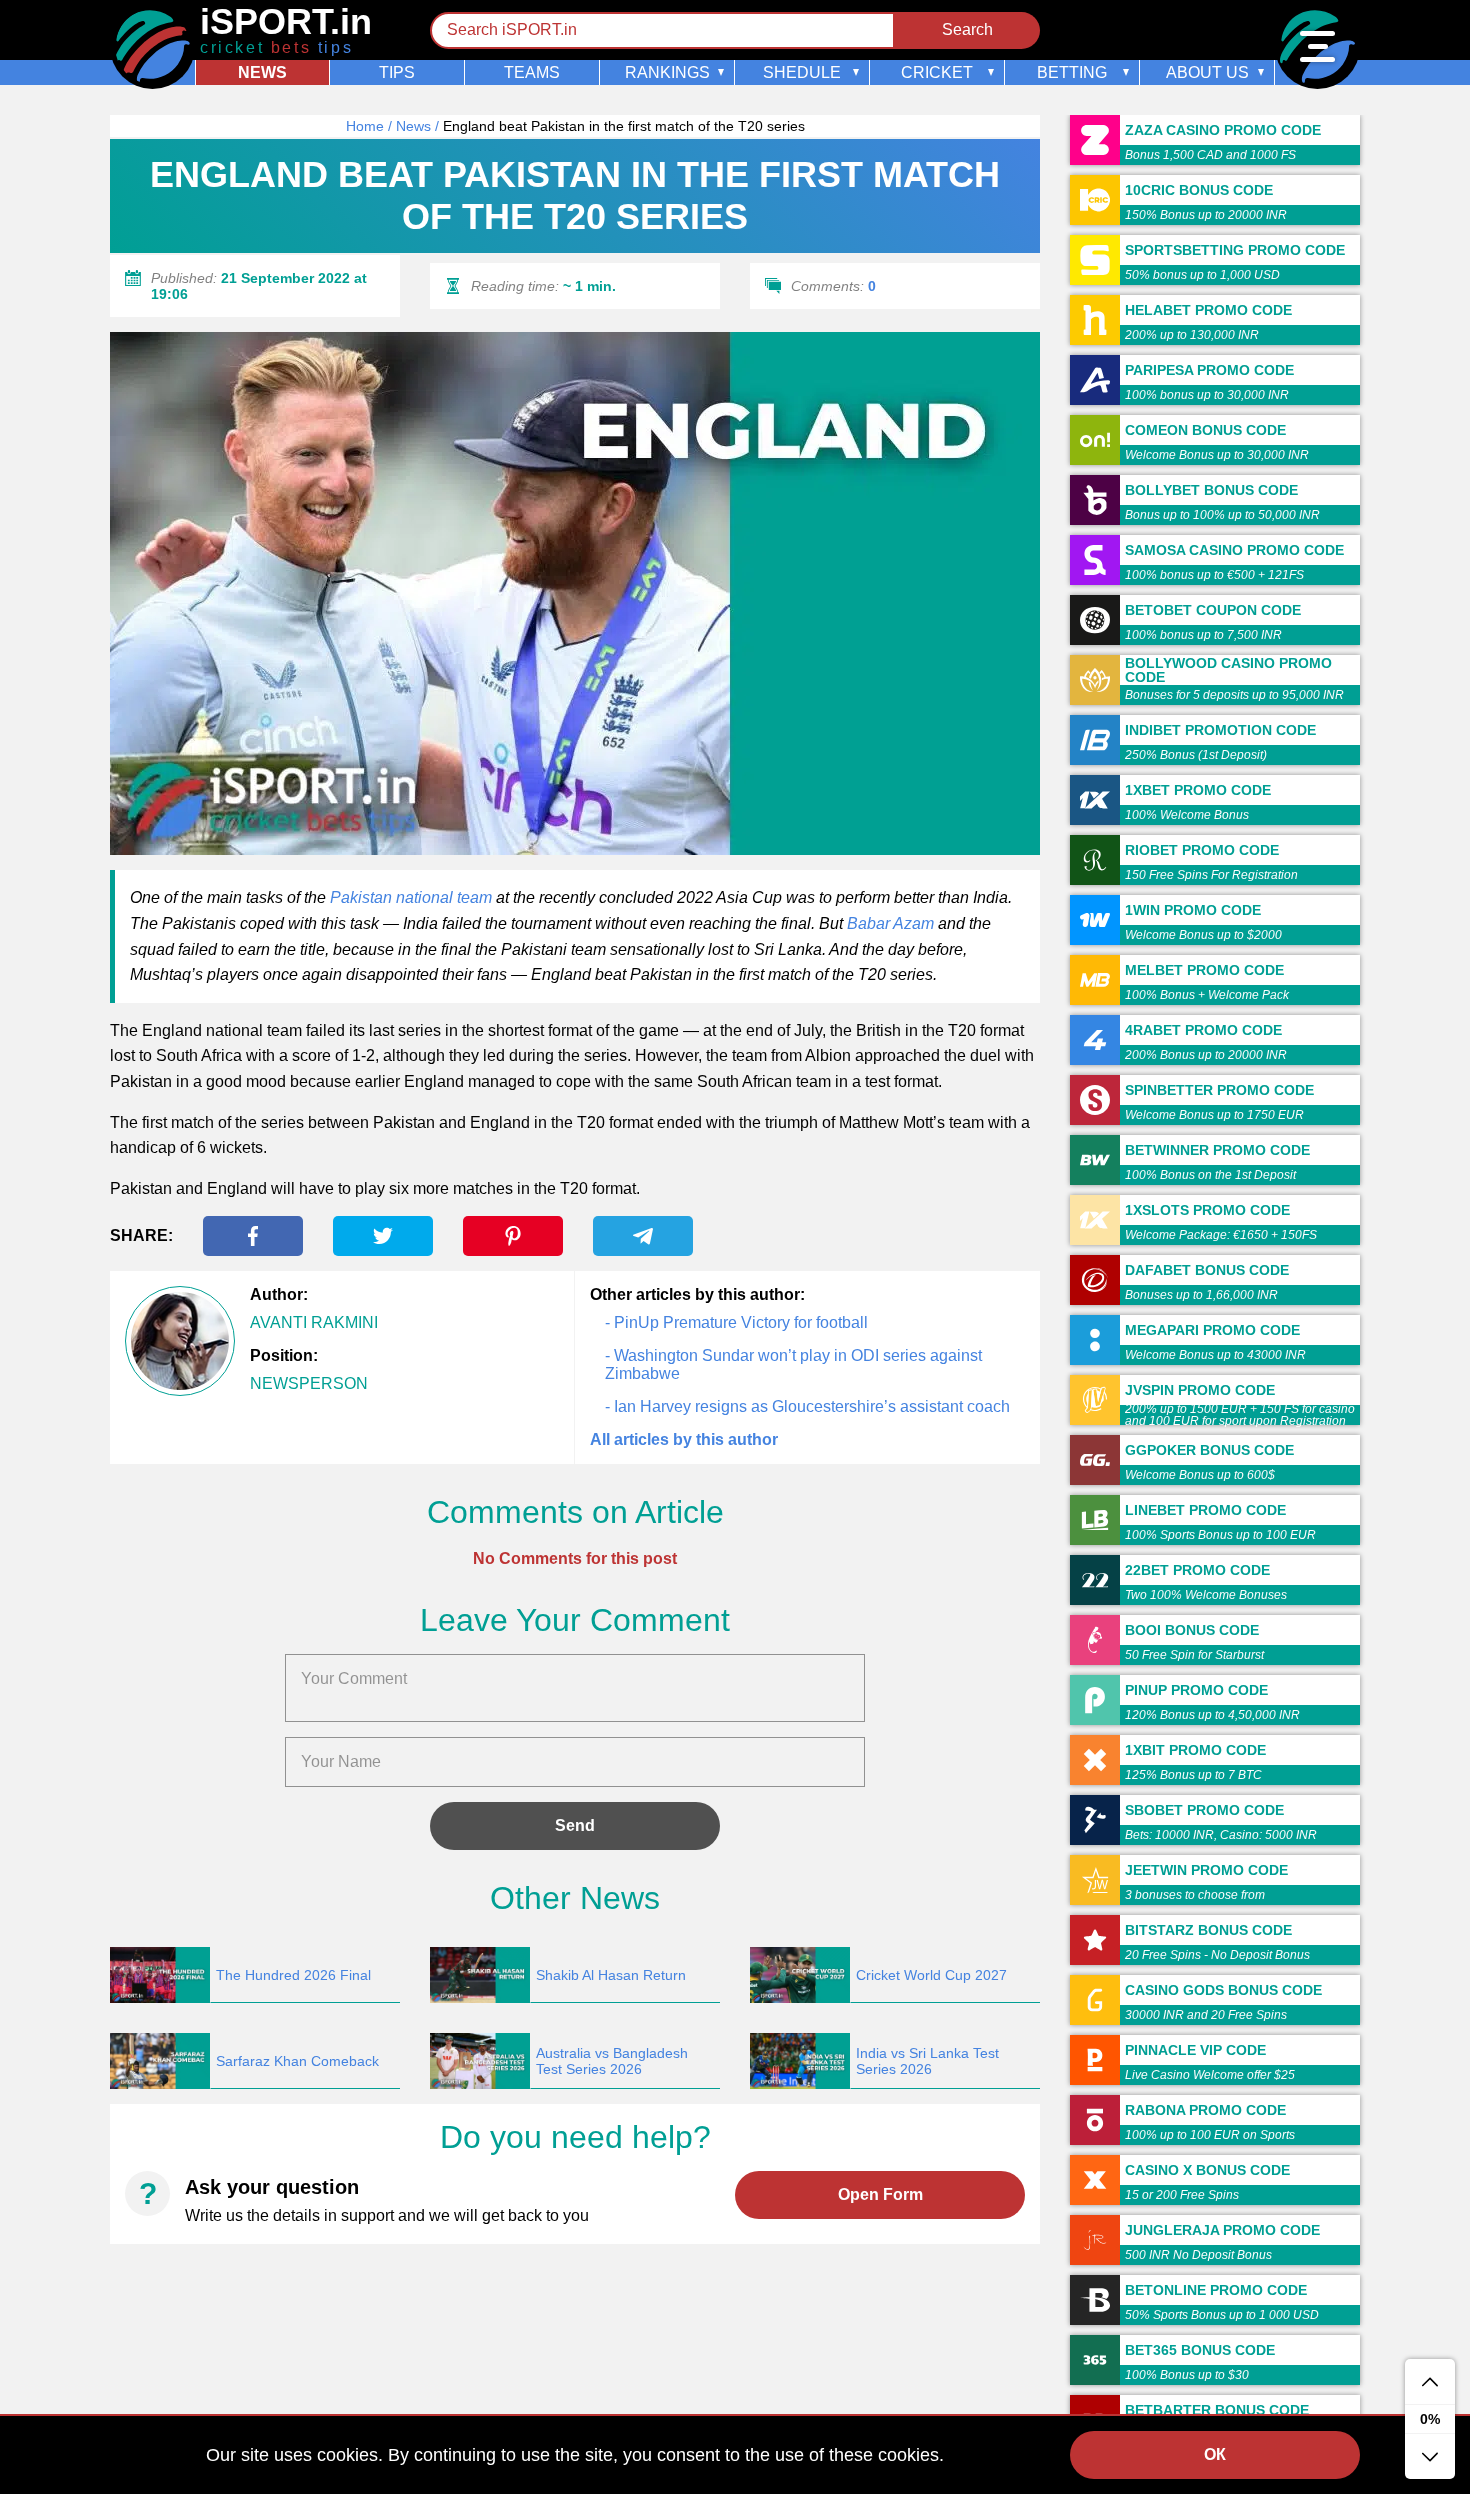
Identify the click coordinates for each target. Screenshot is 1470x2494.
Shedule (802, 72)
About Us (1207, 72)
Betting (1072, 72)
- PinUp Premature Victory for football (736, 1322)
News (262, 72)
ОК (1215, 2454)
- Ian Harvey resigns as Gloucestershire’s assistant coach (807, 1406)
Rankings (667, 72)
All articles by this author (684, 1439)
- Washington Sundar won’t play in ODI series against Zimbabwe (793, 1364)
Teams (532, 72)
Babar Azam (890, 923)
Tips (397, 72)
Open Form (880, 2194)
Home (365, 126)
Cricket (937, 72)
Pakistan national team (411, 897)
